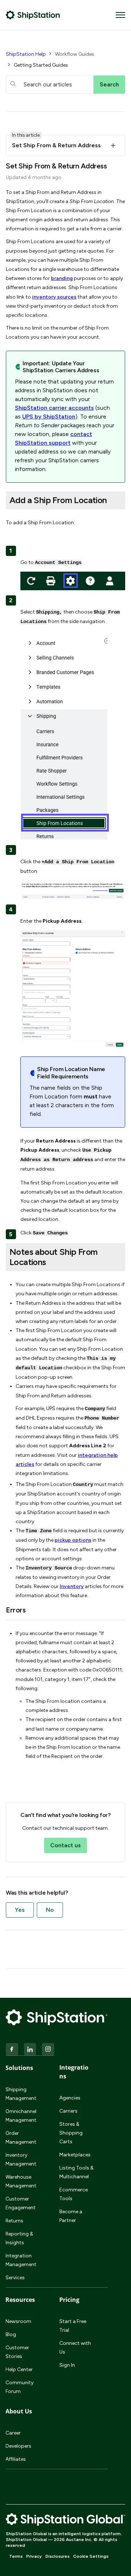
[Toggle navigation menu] (120, 15)
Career (13, 2433)
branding (62, 278)
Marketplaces (75, 2155)
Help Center (19, 2369)
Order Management (21, 2138)
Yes (20, 1910)
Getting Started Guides (41, 65)
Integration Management (21, 2260)
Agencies (70, 2098)
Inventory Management (21, 2159)
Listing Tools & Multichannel (76, 2172)
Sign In (67, 2365)
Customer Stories (17, 2352)
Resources (20, 2300)
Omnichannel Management (21, 2116)
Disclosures (57, 2556)
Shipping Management (21, 2094)
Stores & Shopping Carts (71, 2133)
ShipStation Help (26, 54)
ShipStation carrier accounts (54, 408)
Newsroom (18, 2321)
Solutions (19, 2068)
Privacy (34, 2556)
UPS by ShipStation (49, 417)
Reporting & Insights (19, 2238)
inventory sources (54, 297)
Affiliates (16, 2459)
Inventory (72, 1586)
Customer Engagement (21, 2203)
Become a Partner (71, 2216)
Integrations (74, 2072)
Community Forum (19, 2387)
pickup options (73, 1540)
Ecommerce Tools (74, 2194)
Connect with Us (75, 2348)
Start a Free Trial (73, 2326)
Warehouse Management (21, 2181)
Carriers (68, 2111)
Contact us (65, 1845)
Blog (11, 2334)
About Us (19, 2411)
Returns (14, 2221)
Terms (16, 2556)
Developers (18, 2446)
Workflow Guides (75, 54)
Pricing (69, 2300)
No (50, 1910)
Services (15, 2278)
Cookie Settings (91, 2556)
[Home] (33, 15)
